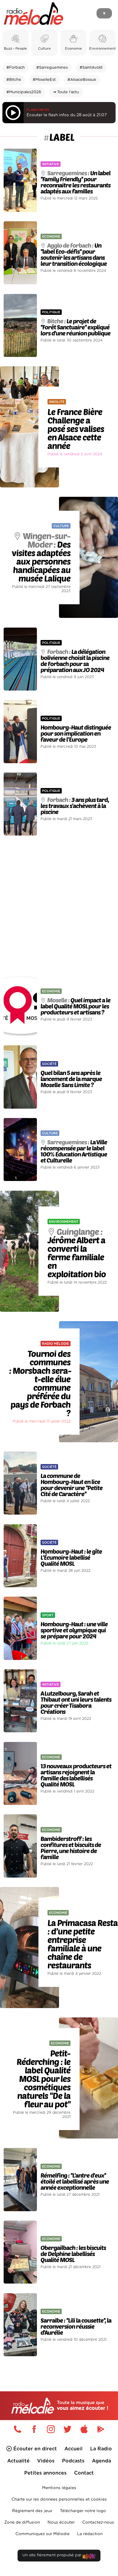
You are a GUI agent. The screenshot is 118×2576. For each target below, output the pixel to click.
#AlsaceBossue (82, 80)
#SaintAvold (91, 68)
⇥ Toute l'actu (66, 92)
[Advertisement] (59, 904)
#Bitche (14, 80)
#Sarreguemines (52, 68)
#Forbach (16, 68)
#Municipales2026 (24, 92)
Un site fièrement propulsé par (52, 2555)
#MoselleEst (44, 80)
